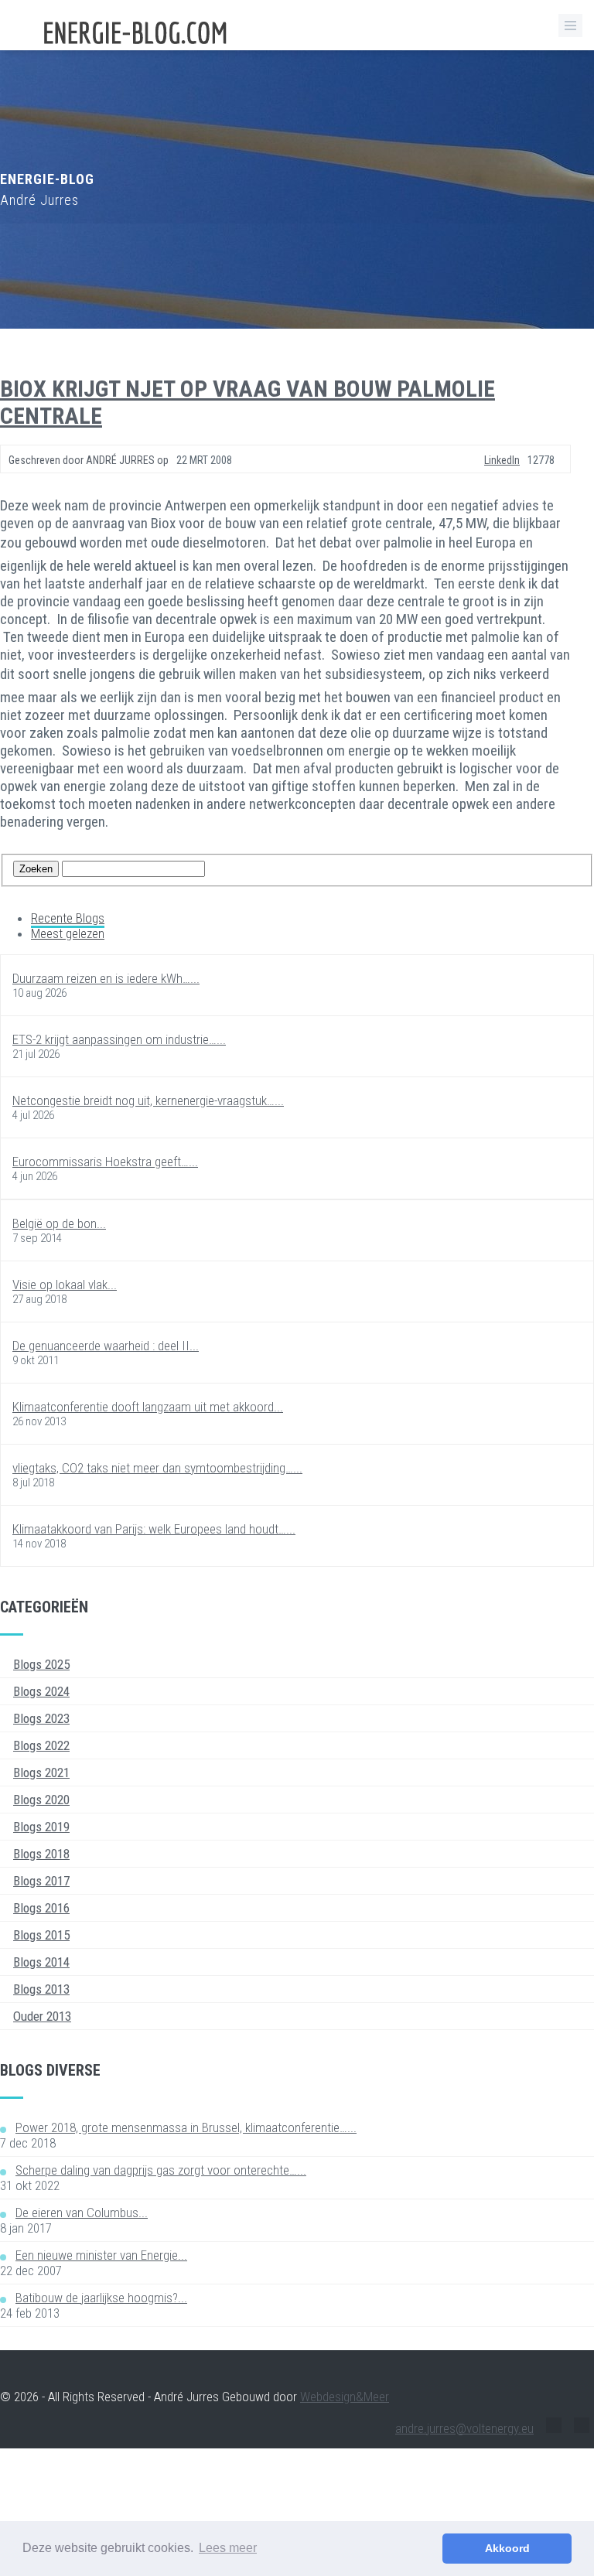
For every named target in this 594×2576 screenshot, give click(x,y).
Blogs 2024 (41, 1691)
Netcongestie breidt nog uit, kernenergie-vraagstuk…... (148, 1100)
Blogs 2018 (41, 1854)
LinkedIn (502, 460)
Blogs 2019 (41, 1827)
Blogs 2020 (41, 1800)
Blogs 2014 (41, 1962)
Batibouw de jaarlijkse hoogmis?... (101, 2298)
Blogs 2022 (41, 1745)
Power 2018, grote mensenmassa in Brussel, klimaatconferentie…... (186, 2127)
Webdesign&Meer (345, 2397)
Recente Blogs (68, 918)
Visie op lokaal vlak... (65, 1285)
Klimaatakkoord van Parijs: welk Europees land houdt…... (154, 1529)
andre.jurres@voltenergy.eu (464, 2428)
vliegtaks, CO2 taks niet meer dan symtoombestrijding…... (157, 1468)
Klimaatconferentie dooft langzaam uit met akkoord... (148, 1407)
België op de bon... (59, 1223)
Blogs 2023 (41, 1718)
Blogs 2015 (41, 1935)
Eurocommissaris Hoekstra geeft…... (105, 1162)
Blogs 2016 (41, 1908)
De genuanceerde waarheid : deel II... (106, 1346)
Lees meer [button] (228, 2548)
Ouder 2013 (42, 2016)
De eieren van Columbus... (82, 2213)
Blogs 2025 (41, 1664)
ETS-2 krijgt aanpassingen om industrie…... (119, 1039)
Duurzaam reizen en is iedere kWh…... (106, 978)
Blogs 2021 (41, 1772)
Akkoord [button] (507, 2548)
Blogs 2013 (41, 1989)
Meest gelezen (68, 933)
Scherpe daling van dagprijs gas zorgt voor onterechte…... (161, 2170)
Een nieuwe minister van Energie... (101, 2255)
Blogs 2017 (41, 1881)
